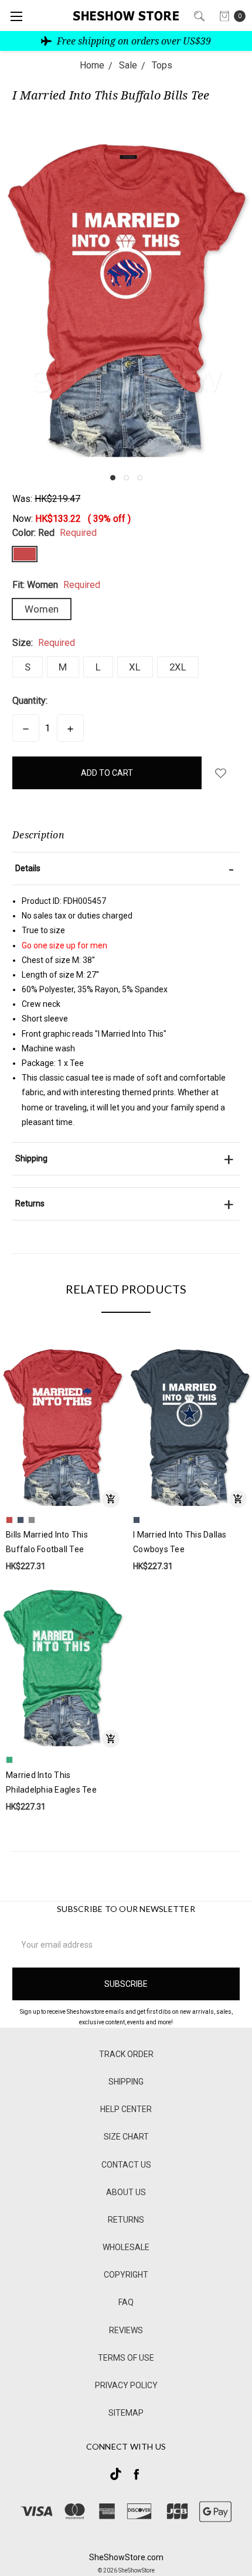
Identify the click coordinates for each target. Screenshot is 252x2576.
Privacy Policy (126, 2385)
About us (126, 2192)
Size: (44, 643)
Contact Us (126, 2165)
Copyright (126, 2275)
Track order (126, 2054)
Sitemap (126, 2413)
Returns (126, 2220)
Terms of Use (126, 2358)
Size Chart (126, 2137)
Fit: (56, 585)
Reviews (126, 2330)
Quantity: (30, 701)
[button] (113, 478)
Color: (55, 533)
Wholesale (126, 2247)
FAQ (126, 2302)
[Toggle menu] (16, 16)
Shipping (126, 2082)
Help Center (126, 2109)
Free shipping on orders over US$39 (133, 41)
